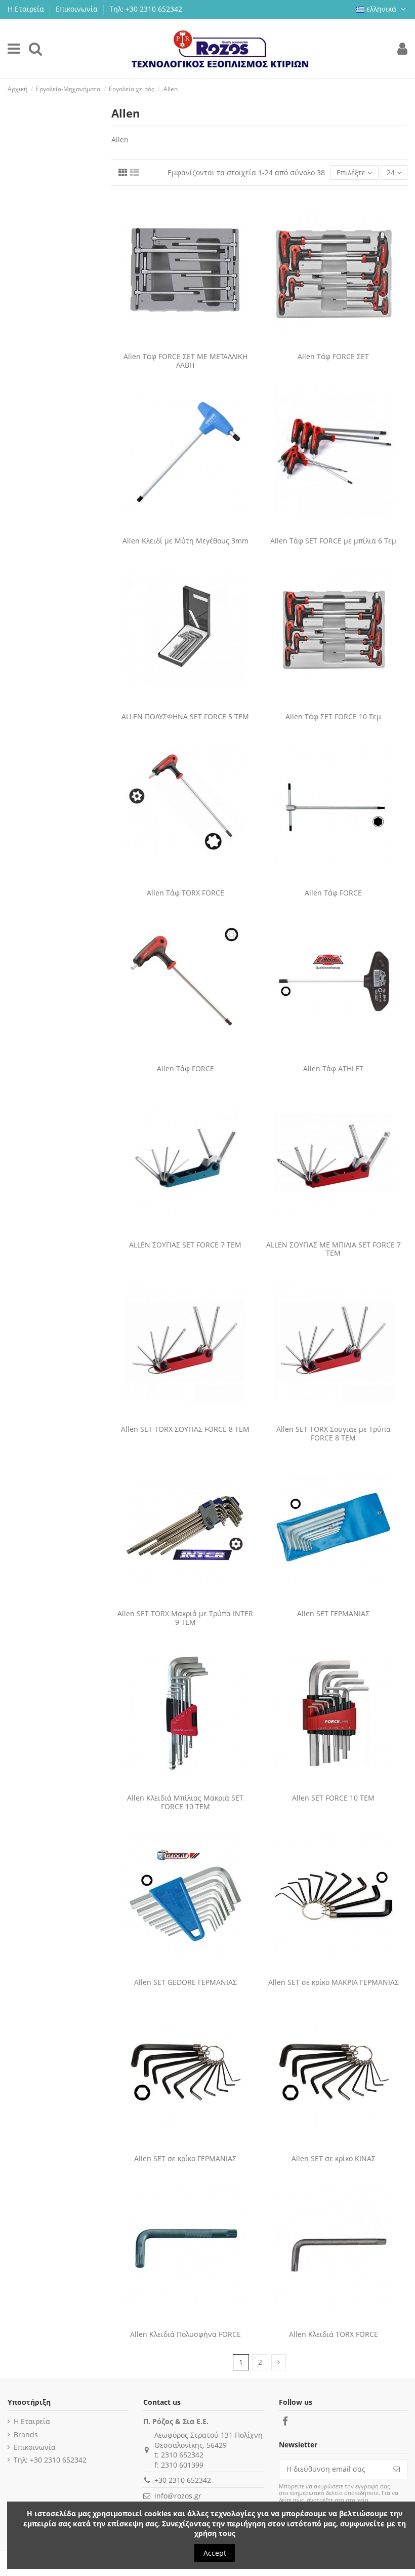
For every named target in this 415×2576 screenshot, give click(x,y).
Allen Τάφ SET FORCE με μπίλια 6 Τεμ (333, 541)
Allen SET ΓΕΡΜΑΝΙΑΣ (333, 1613)
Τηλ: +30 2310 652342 (146, 9)
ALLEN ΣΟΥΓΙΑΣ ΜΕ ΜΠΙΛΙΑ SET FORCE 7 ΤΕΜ (334, 1249)
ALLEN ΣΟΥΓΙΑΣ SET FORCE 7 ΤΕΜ (185, 1245)
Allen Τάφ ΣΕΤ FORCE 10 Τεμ (333, 716)
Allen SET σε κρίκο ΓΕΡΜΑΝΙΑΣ (185, 2158)
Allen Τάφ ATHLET (333, 1068)
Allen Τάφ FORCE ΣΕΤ (333, 356)
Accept (215, 2553)
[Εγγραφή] (396, 2469)
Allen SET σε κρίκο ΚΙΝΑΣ (334, 2158)
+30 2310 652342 (183, 2480)
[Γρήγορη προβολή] (192, 344)
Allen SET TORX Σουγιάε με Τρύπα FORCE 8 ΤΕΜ (334, 1433)
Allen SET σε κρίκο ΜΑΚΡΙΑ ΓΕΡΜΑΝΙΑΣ (334, 1982)
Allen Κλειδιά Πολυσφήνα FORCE (185, 2334)
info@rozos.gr (178, 2496)
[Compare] (178, 344)
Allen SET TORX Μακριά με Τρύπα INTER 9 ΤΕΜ (185, 1618)
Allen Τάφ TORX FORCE (185, 893)
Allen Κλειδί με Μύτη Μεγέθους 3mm (185, 541)
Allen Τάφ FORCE (333, 893)
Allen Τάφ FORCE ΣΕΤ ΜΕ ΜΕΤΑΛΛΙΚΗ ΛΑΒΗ (185, 361)
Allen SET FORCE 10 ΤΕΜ (333, 1798)
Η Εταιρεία (27, 9)
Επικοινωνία (78, 9)
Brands (26, 2434)
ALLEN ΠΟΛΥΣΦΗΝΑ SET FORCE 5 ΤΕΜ (185, 716)
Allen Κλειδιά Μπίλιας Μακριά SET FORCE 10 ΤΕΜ (185, 1802)
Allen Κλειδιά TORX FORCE (334, 2334)
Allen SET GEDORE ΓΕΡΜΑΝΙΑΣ (185, 1982)
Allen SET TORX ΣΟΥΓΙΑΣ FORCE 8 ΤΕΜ (185, 1429)
